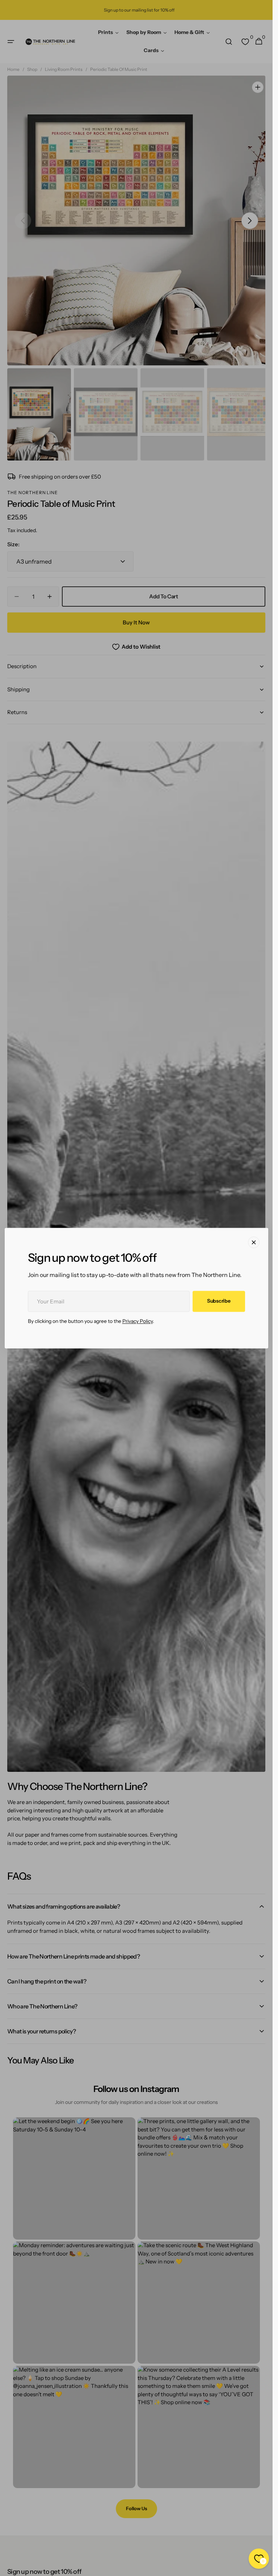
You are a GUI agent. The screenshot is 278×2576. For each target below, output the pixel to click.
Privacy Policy (138, 1321)
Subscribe (219, 1301)
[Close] (254, 1242)
